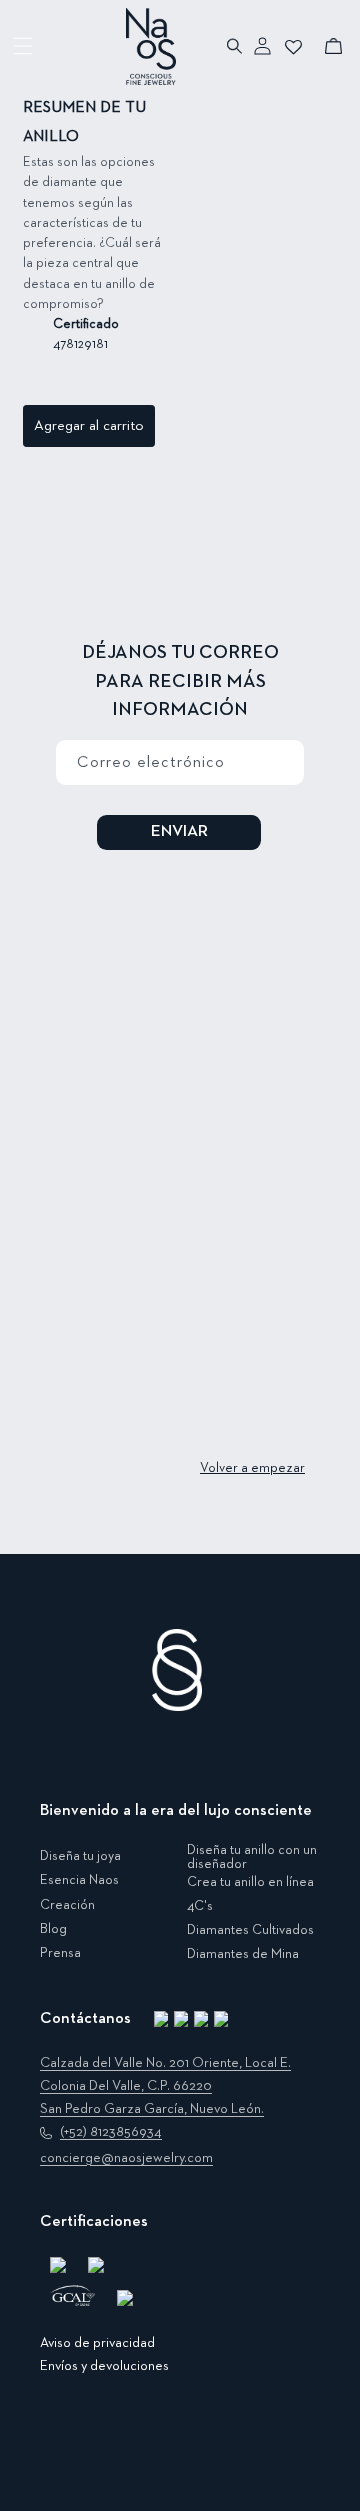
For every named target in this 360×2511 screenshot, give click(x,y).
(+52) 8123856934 (111, 2132)
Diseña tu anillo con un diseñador (252, 1857)
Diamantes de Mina (243, 1954)
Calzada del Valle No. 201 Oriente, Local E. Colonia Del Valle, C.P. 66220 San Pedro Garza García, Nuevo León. (165, 2086)
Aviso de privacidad (97, 2343)
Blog (53, 1929)
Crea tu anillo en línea (250, 1882)
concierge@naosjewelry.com (126, 2158)
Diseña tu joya (80, 1856)
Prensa (60, 1953)
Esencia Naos (79, 1880)
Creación (67, 1905)
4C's (200, 1906)
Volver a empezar (252, 1468)
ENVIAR (179, 831)
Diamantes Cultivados (250, 1930)
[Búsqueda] (235, 46)
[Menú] (23, 46)
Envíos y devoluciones (104, 2366)
